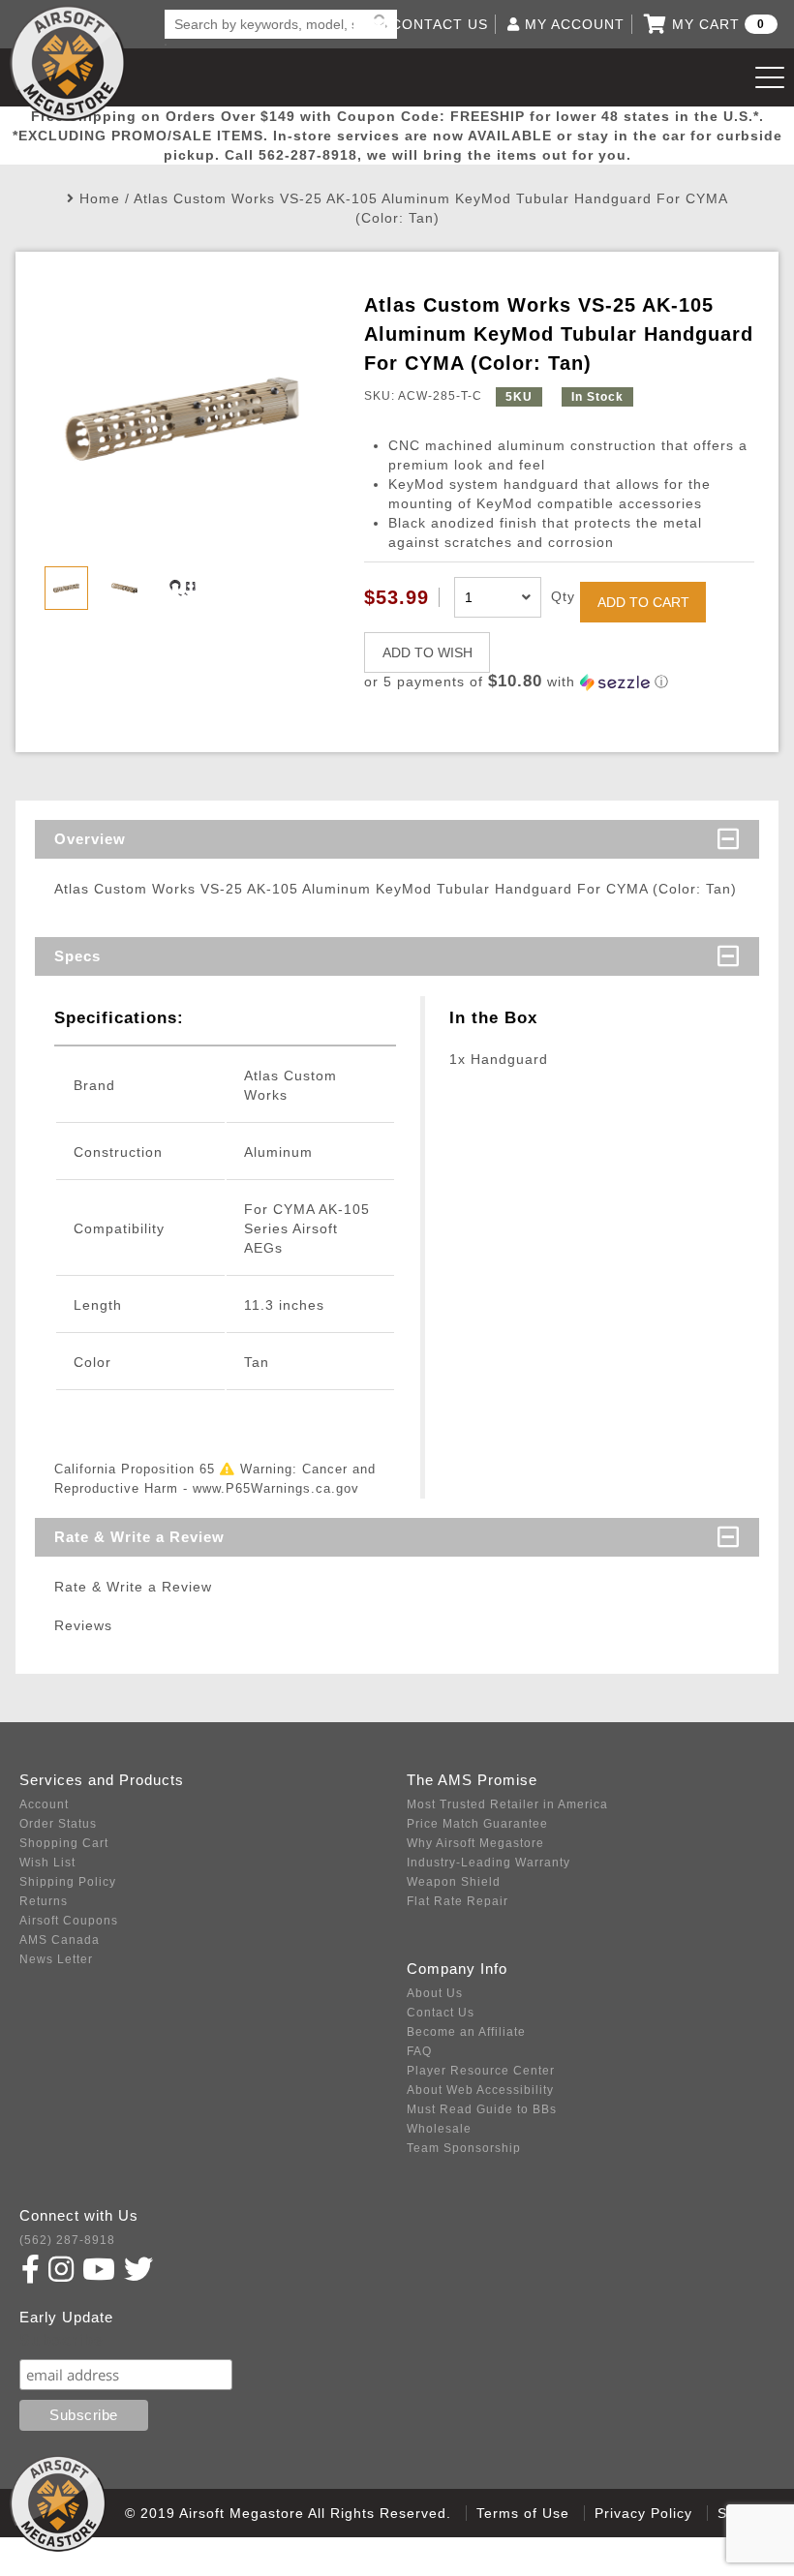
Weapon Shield (454, 1882)
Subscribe (61, 2340)
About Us (435, 1993)
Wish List (47, 1863)
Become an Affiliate (466, 2032)
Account (44, 1804)
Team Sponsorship (464, 2148)
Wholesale (439, 2129)
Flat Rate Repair (458, 1901)
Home (100, 198)
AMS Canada (60, 1940)
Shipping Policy (68, 1882)
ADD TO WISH (428, 652)
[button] (559, 682)
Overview (90, 839)
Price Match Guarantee (477, 1824)
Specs (77, 956)
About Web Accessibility (480, 2090)
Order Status (58, 1824)
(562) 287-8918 (67, 2240)
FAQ (419, 2051)
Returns (44, 1901)
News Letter (56, 1959)
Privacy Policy (643, 2513)
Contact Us (441, 2013)
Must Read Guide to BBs (482, 2109)
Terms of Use (523, 2513)
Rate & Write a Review (139, 1537)
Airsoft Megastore (68, 63)
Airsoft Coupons (69, 1921)
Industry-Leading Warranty (489, 1863)
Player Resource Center (481, 2071)
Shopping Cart (64, 1843)
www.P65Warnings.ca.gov (276, 1488)
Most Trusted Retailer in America (507, 1804)
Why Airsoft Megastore (475, 1843)
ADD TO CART (643, 602)
